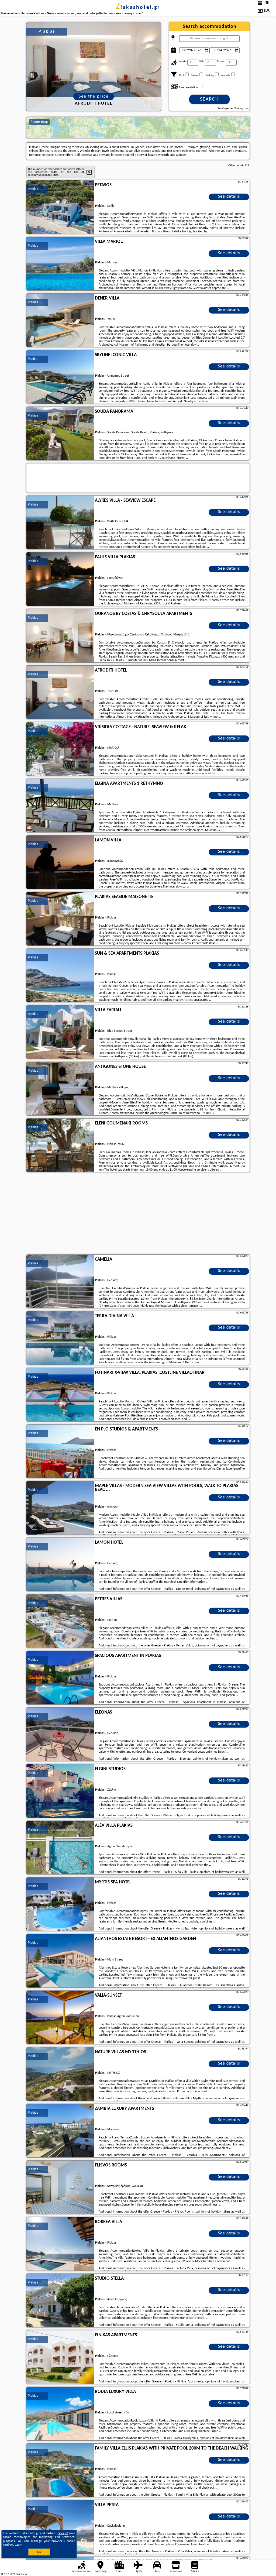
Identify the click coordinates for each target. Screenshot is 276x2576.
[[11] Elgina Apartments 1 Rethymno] (60, 806)
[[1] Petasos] (60, 207)
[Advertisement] (138, 1214)
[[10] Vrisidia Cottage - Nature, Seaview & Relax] (60, 749)
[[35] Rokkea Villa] (60, 2244)
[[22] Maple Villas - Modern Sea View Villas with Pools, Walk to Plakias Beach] (60, 1508)
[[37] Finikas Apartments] (60, 2357)
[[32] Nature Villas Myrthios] (60, 2074)
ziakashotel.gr (138, 8)
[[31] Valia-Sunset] (60, 2018)
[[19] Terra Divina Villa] (60, 1338)
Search (209, 99)
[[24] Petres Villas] (60, 1621)
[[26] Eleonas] (60, 1735)
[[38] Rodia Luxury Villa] (60, 2414)
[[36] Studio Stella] (60, 2301)
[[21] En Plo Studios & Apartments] (60, 1452)
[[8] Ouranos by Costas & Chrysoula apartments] (60, 636)
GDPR (19, 2545)
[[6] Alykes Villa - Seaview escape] (60, 523)
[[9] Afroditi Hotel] (60, 693)
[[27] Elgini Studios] (60, 1791)
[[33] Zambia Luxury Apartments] (60, 2131)
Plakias (33, 189)
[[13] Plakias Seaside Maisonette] (60, 919)
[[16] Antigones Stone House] (60, 1089)
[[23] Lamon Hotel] (60, 1565)
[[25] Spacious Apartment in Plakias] (60, 1678)
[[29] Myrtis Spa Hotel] (60, 1904)
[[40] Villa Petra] (60, 2527)
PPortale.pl (21, 2574)
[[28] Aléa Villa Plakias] (60, 1848)
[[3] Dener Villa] (60, 321)
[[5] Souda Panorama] (60, 434)
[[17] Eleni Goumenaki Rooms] (60, 1146)
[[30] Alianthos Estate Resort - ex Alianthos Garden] (60, 1961)
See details (229, 197)
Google (62, 2533)
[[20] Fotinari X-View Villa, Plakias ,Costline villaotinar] (60, 1395)
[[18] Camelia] (60, 1282)
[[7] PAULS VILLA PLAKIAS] (60, 579)
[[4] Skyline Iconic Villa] (60, 377)
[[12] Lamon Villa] (60, 862)
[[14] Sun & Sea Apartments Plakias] (60, 976)
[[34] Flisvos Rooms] (60, 2188)
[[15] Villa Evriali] (60, 1032)
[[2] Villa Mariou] (60, 264)
